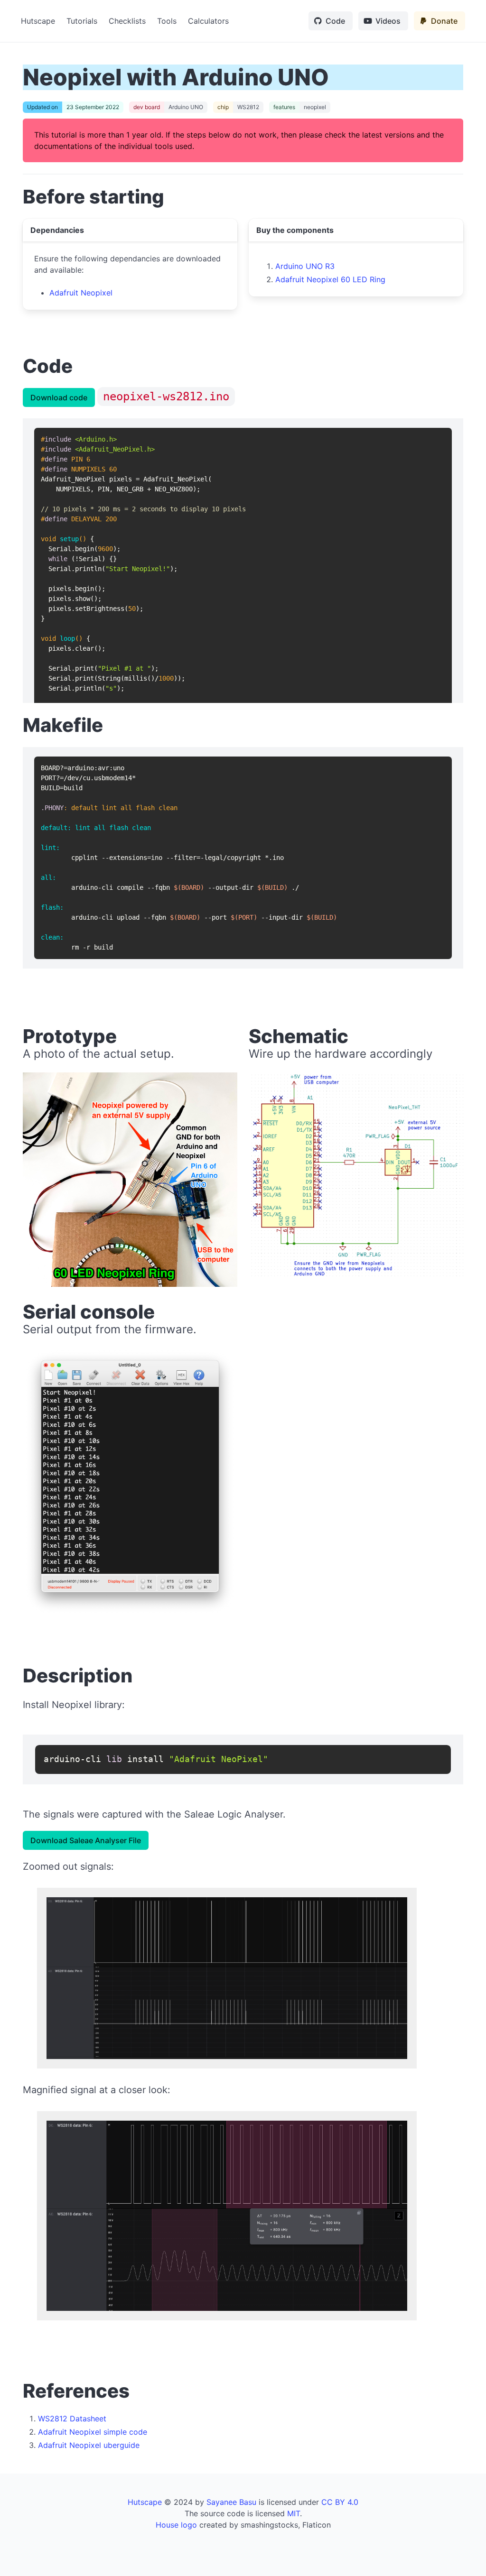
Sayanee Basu (231, 2502)
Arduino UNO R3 (305, 266)
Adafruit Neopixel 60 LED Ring (330, 279)
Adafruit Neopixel (81, 293)
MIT (294, 2513)
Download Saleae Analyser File (86, 1840)
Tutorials (82, 21)
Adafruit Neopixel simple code (93, 2432)
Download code (59, 397)
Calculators (208, 21)
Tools (167, 21)
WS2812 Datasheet (72, 2419)
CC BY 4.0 (340, 2502)
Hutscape (38, 21)
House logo (176, 2525)
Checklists (127, 21)
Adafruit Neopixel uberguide (89, 2445)
